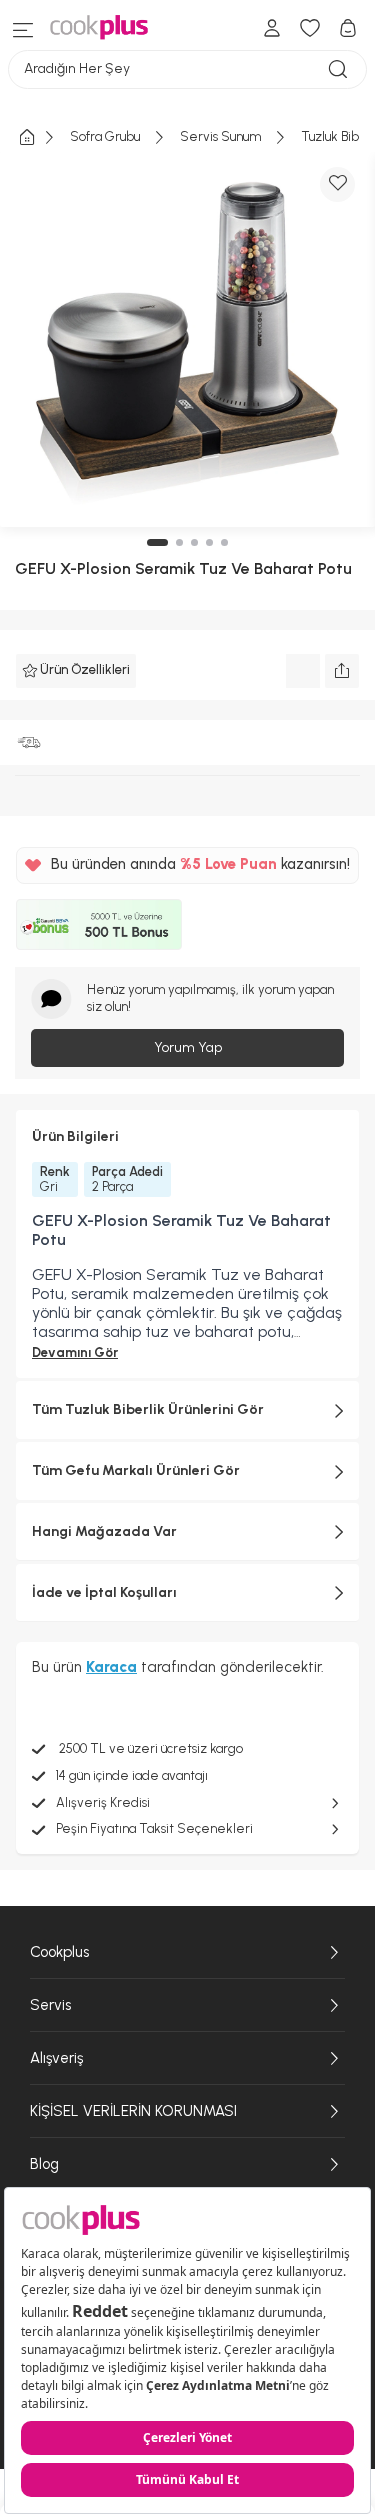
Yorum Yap (188, 1047)
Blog (44, 2164)
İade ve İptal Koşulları (104, 1592)
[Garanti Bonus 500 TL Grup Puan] (99, 925)
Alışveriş (56, 2058)
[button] (157, 542)
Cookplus (59, 1952)
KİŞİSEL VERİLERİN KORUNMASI (133, 2111)
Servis (50, 2005)
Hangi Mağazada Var (104, 1531)
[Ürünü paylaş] (342, 671)
